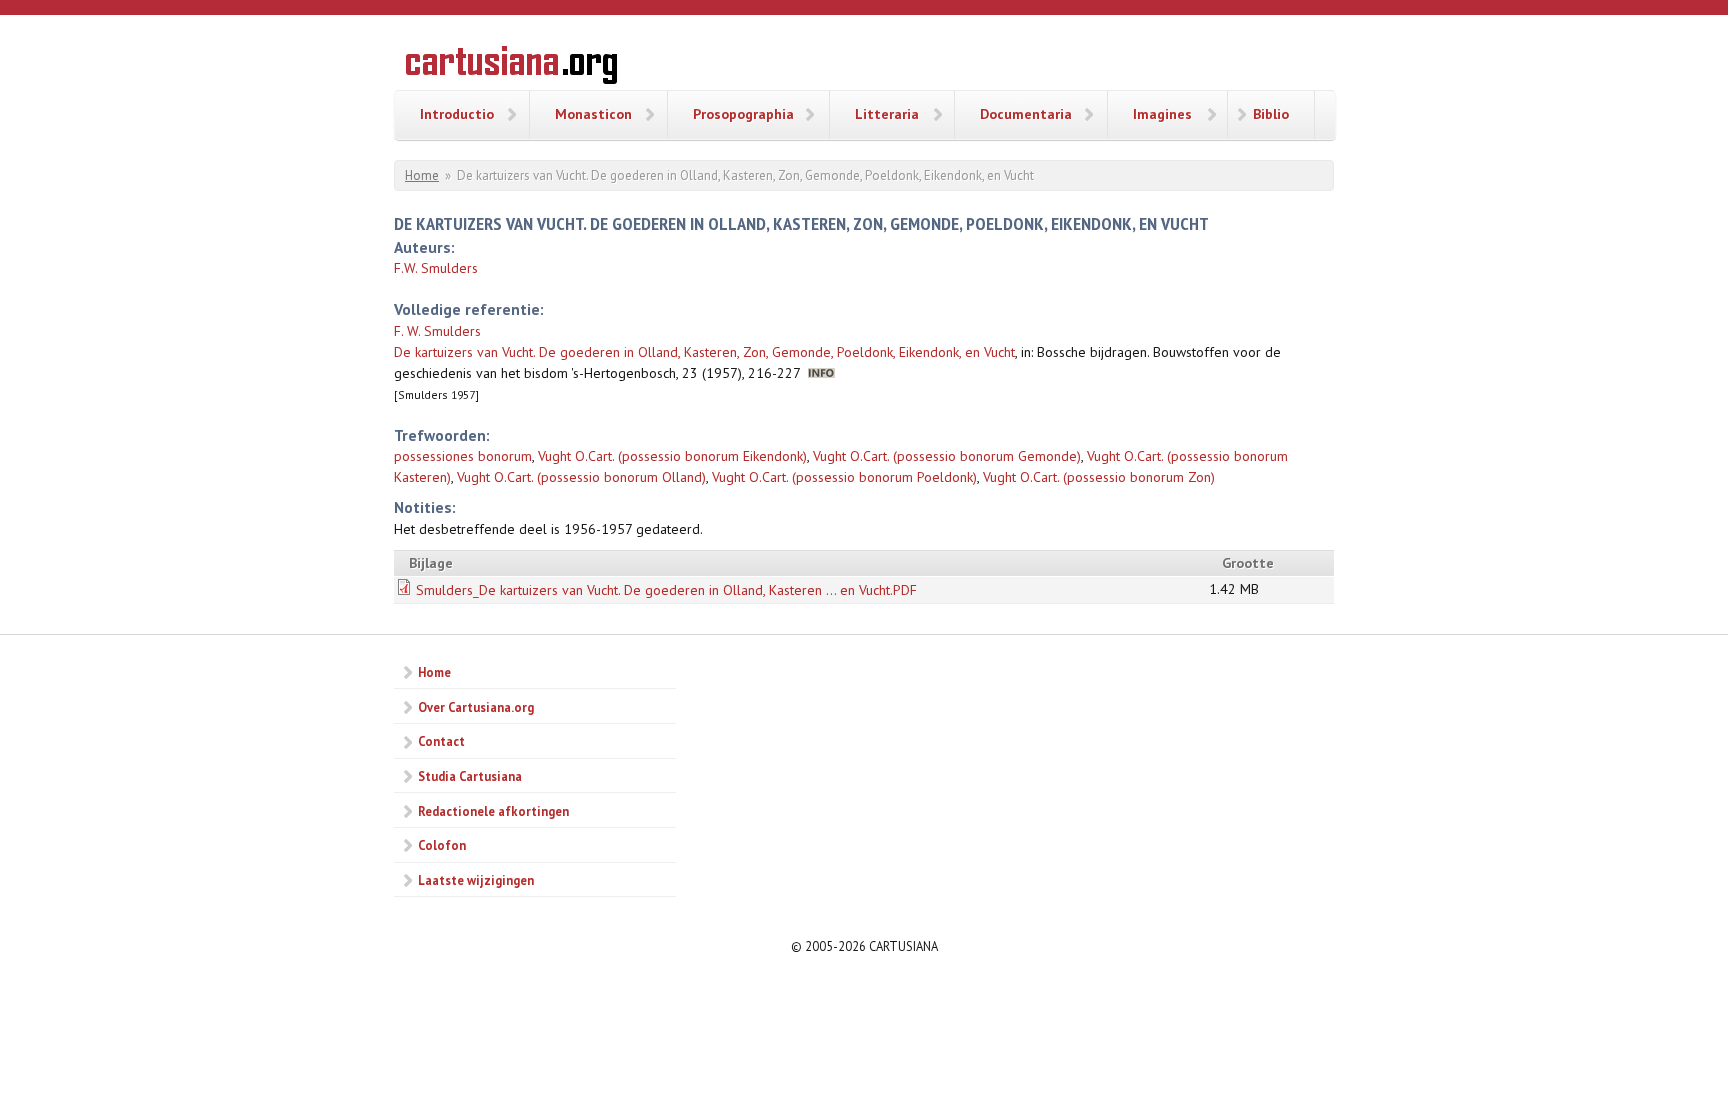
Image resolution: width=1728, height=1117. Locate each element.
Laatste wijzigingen (476, 880)
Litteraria (887, 114)
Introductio (457, 114)
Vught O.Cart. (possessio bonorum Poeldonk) (844, 477)
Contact (441, 741)
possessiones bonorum (463, 456)
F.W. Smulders (436, 268)
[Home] (511, 68)
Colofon (442, 845)
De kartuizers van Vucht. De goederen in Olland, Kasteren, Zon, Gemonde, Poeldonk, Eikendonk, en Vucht (704, 352)
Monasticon (593, 114)
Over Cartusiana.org (476, 707)
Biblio (1271, 114)
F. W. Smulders (437, 331)
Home (422, 175)
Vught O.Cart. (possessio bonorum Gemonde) (947, 456)
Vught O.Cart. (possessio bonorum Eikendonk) (672, 456)
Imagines (1162, 114)
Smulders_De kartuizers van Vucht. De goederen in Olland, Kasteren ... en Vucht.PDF (666, 590)
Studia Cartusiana (470, 776)
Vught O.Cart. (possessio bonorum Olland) (581, 477)
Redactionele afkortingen (493, 811)
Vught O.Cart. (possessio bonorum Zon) (1099, 477)
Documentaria (1026, 114)
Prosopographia (743, 114)
